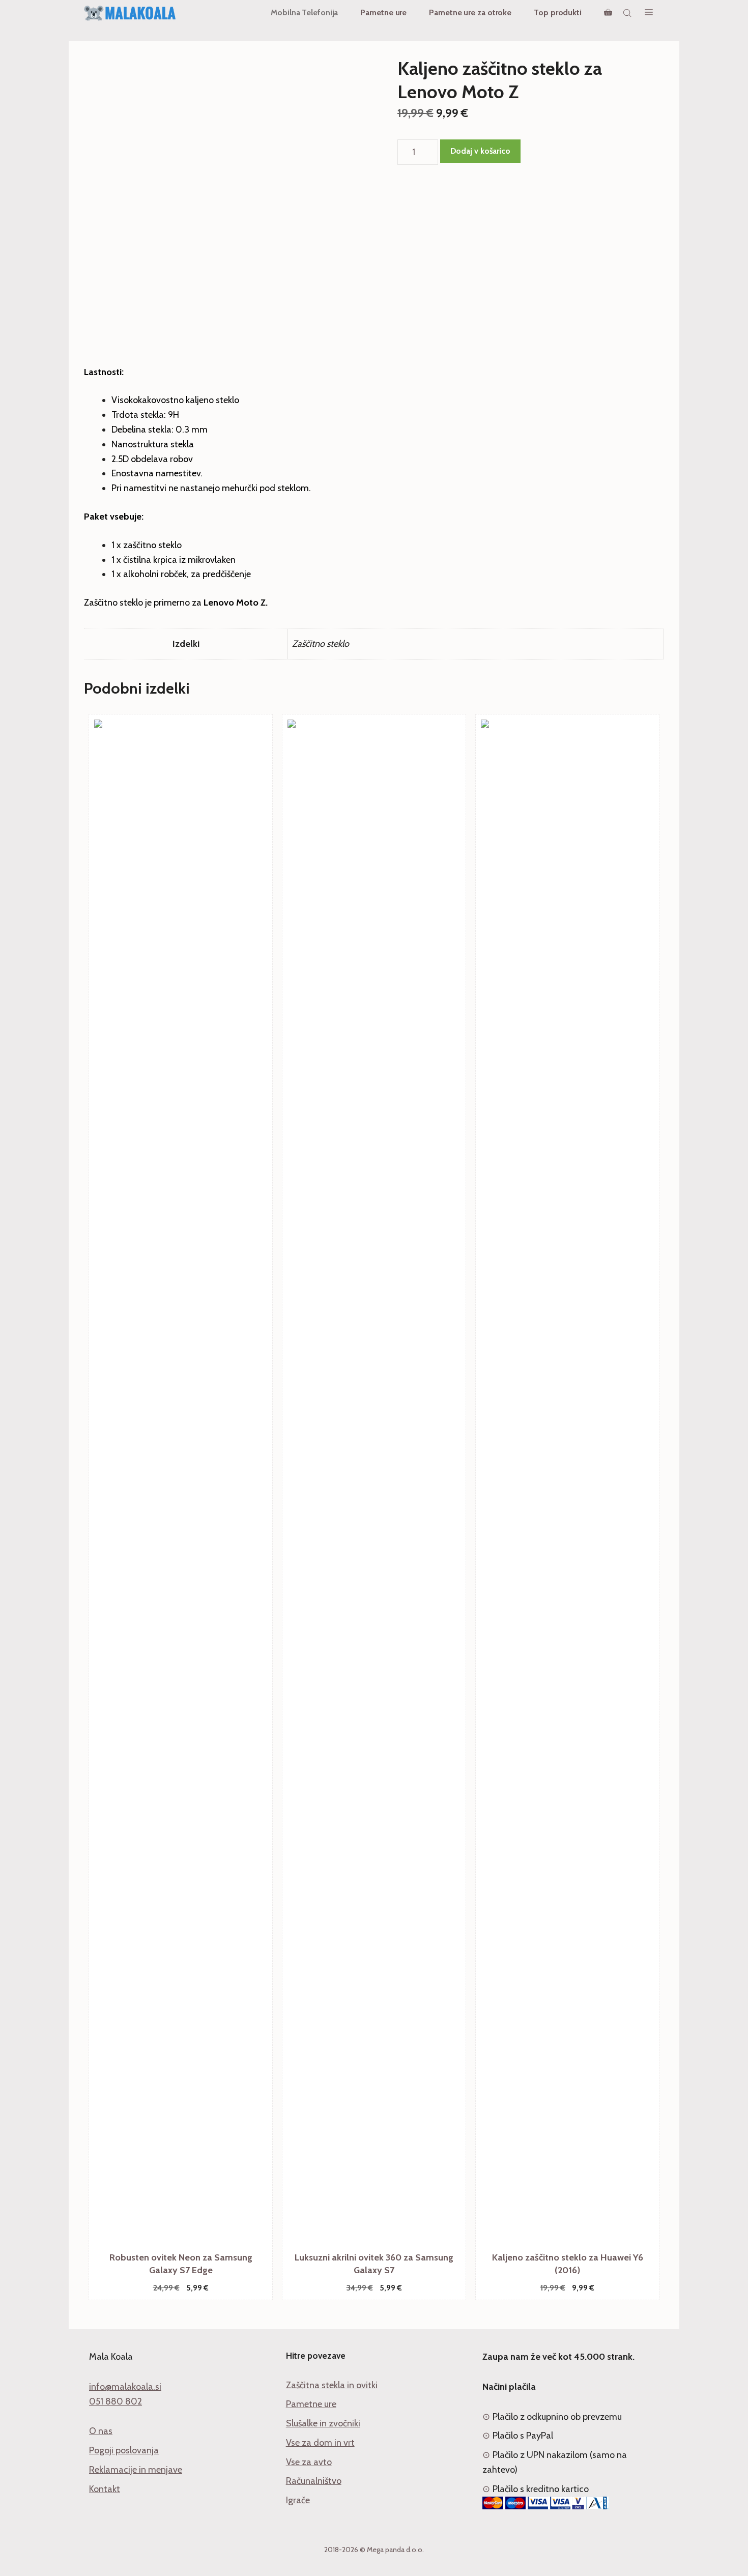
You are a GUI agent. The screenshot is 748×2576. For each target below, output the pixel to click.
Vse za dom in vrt (320, 2443)
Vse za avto (309, 2462)
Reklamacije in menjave (136, 2470)
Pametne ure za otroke (470, 12)
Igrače (298, 2500)
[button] (649, 13)
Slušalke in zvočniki (323, 2423)
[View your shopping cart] (608, 13)
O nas (101, 2431)
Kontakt (105, 2489)
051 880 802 (116, 2401)
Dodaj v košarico (480, 151)
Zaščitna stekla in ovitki (332, 2385)
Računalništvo (314, 2481)
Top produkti (558, 12)
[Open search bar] (628, 13)
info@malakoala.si (125, 2387)
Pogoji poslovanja (124, 2450)
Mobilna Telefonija (304, 12)
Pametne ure (383, 12)
